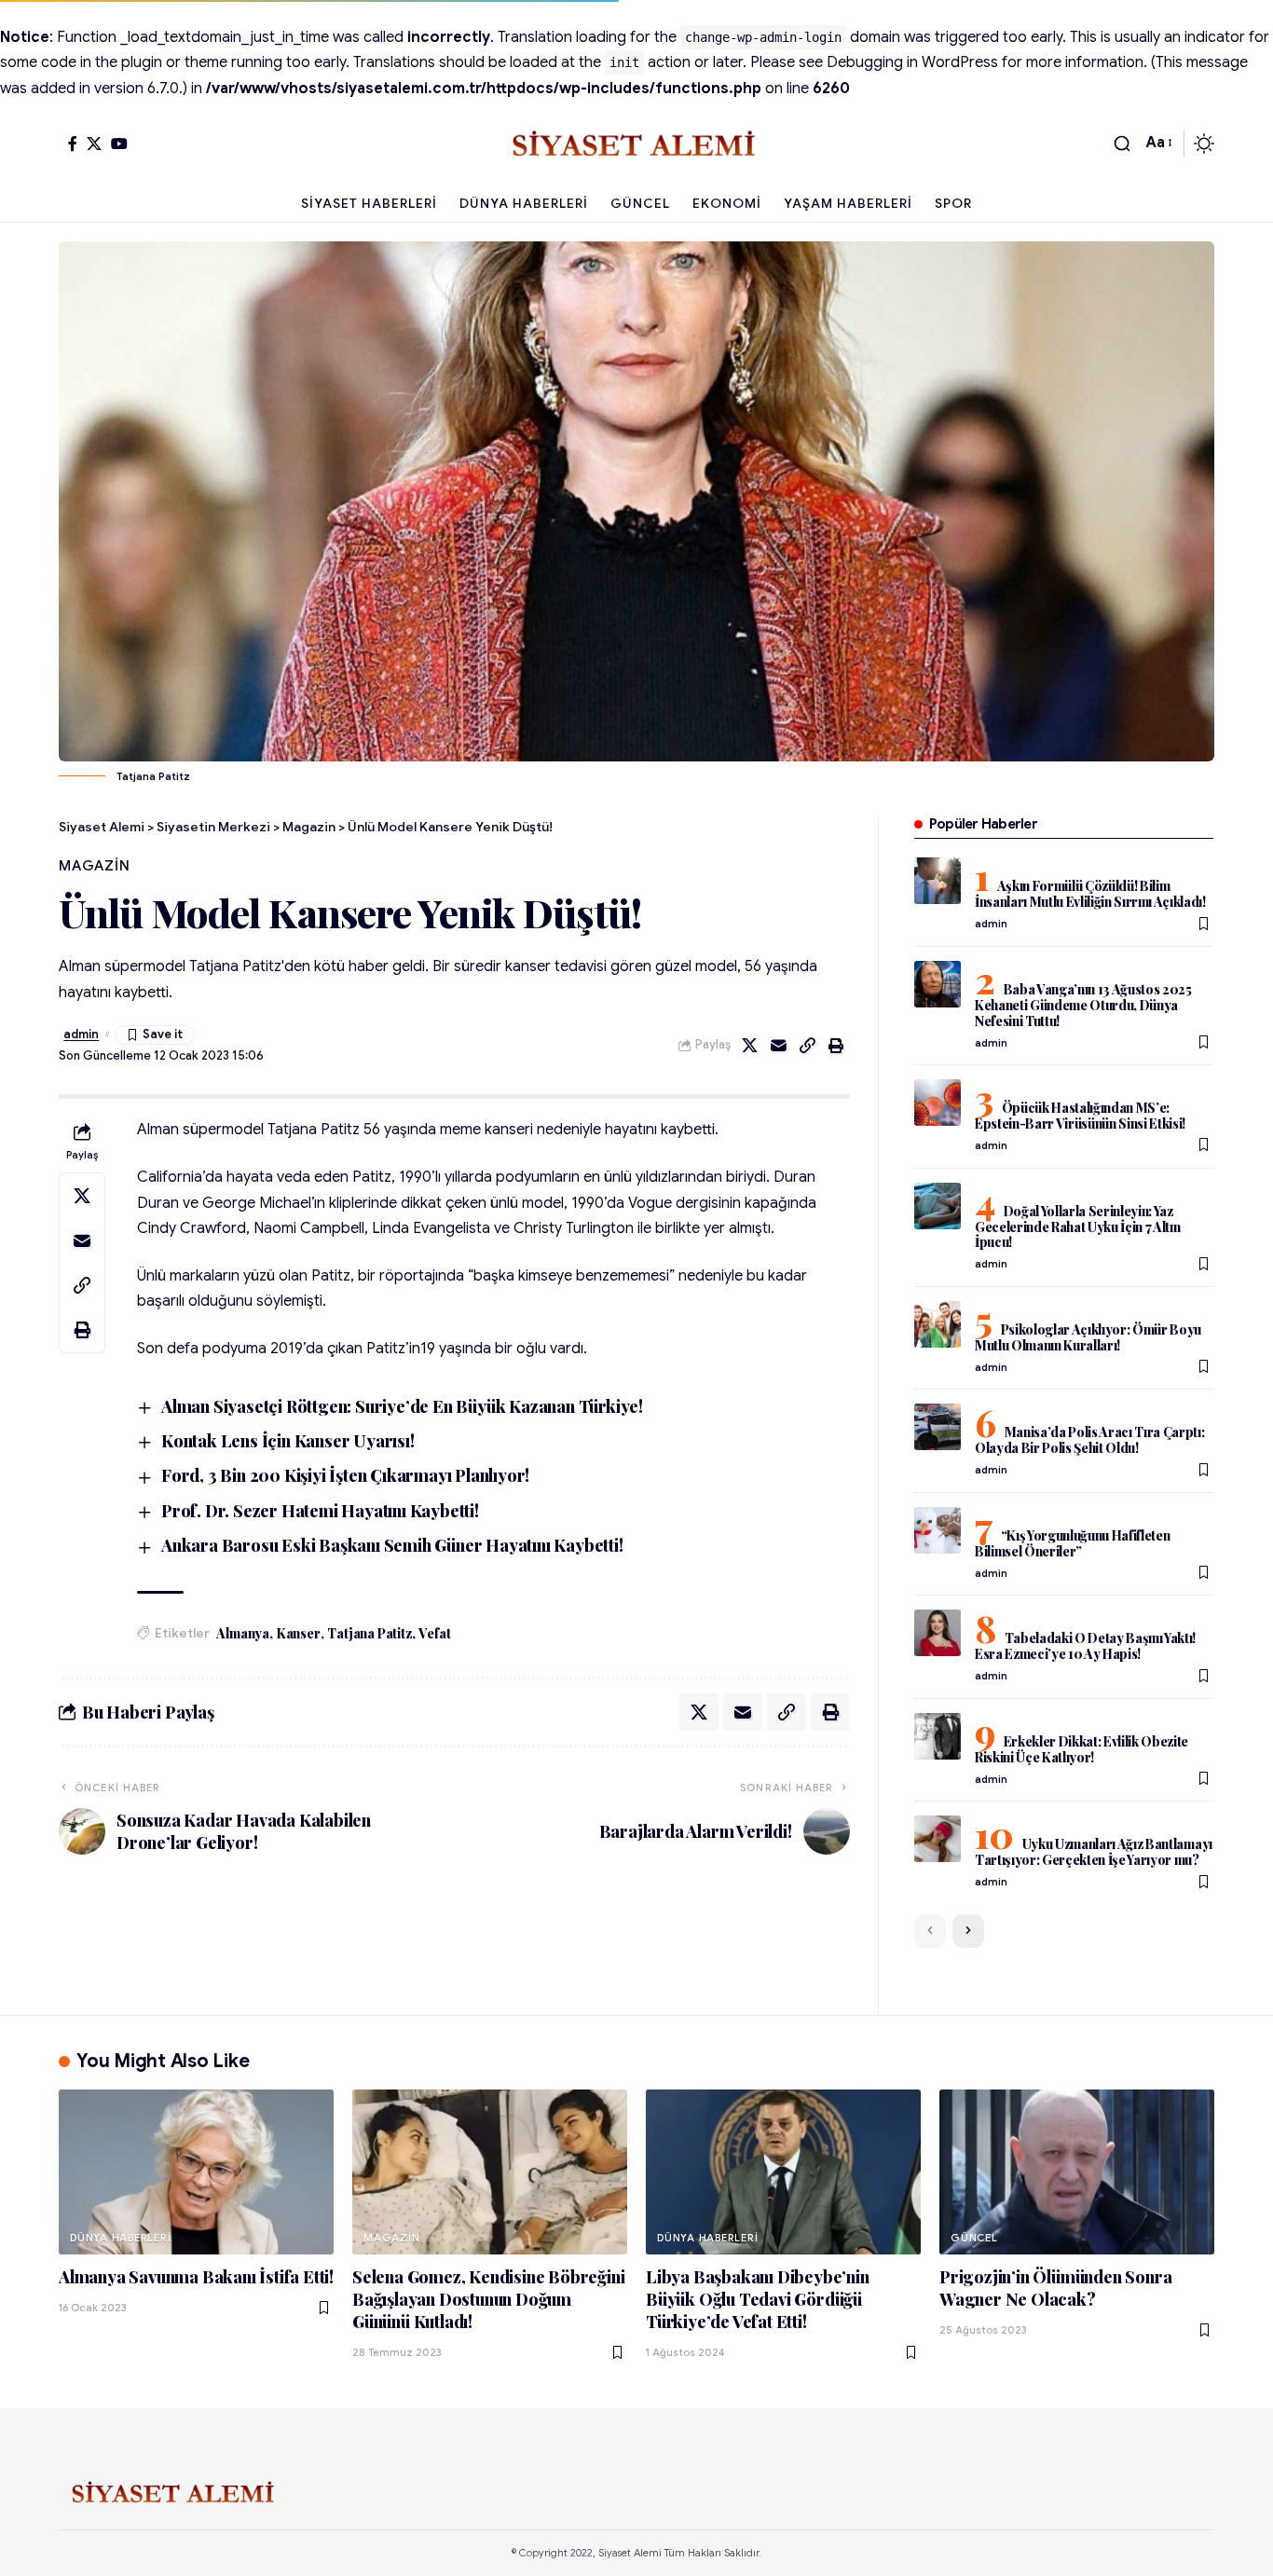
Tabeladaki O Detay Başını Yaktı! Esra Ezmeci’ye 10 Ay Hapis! (1085, 1646)
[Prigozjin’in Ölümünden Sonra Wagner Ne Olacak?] (1077, 2172)
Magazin (94, 866)
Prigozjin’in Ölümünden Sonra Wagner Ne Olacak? (1055, 2288)
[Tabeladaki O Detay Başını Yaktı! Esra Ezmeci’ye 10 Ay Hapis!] (938, 1633)
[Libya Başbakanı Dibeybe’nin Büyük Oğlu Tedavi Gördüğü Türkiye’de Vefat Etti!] (783, 2172)
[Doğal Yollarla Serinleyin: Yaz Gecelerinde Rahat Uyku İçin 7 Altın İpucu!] (938, 1206)
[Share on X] (750, 1046)
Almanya (243, 1633)
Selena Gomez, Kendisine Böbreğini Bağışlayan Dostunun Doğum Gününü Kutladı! (488, 2299)
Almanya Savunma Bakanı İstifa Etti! (196, 2277)
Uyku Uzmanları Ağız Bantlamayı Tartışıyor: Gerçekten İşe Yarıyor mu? (1094, 1852)
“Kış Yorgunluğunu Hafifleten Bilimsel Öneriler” (1073, 1543)
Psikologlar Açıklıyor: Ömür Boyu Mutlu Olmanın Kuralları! (1088, 1337)
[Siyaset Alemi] (636, 144)
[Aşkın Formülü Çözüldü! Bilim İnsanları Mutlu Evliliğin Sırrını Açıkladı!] (938, 881)
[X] (94, 144)
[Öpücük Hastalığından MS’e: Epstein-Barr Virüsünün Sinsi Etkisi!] (938, 1103)
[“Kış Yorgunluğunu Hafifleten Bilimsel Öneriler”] (938, 1530)
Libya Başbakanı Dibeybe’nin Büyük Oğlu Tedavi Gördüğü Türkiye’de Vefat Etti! (758, 2299)
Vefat (434, 1633)
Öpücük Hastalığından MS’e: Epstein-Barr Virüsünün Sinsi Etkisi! (1080, 1116)
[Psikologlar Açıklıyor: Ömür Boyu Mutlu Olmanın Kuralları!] (938, 1324)
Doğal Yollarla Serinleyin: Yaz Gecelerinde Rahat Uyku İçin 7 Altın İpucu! (1078, 1227)
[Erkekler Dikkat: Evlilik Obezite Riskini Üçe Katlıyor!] (938, 1736)
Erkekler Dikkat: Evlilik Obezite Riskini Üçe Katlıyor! (1081, 1749)
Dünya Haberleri (121, 2238)
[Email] (779, 1046)
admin (81, 1035)
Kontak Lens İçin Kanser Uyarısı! (288, 1441)
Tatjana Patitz (369, 1633)
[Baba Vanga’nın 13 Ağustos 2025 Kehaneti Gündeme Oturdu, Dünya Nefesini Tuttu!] (938, 984)
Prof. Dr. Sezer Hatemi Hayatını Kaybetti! (320, 1511)
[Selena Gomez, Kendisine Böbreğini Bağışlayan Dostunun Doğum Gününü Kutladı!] (490, 2172)
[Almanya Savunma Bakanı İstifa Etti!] (196, 2172)
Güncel (974, 2238)
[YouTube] (119, 144)
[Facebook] (73, 144)
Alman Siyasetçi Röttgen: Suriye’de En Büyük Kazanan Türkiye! (402, 1406)
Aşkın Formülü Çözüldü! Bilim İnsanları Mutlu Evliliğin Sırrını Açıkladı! (1090, 894)
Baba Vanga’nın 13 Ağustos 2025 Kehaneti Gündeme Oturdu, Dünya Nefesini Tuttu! (1083, 1005)
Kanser (299, 1633)
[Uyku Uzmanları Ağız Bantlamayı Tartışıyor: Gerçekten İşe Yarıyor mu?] (938, 1839)
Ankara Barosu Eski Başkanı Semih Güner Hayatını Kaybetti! (392, 1545)
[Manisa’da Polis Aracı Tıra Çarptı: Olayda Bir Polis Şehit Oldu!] (938, 1427)
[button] (1122, 144)
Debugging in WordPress (912, 62)
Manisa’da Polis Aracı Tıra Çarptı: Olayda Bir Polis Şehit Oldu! (1090, 1440)
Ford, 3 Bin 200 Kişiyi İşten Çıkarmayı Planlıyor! (345, 1475)
